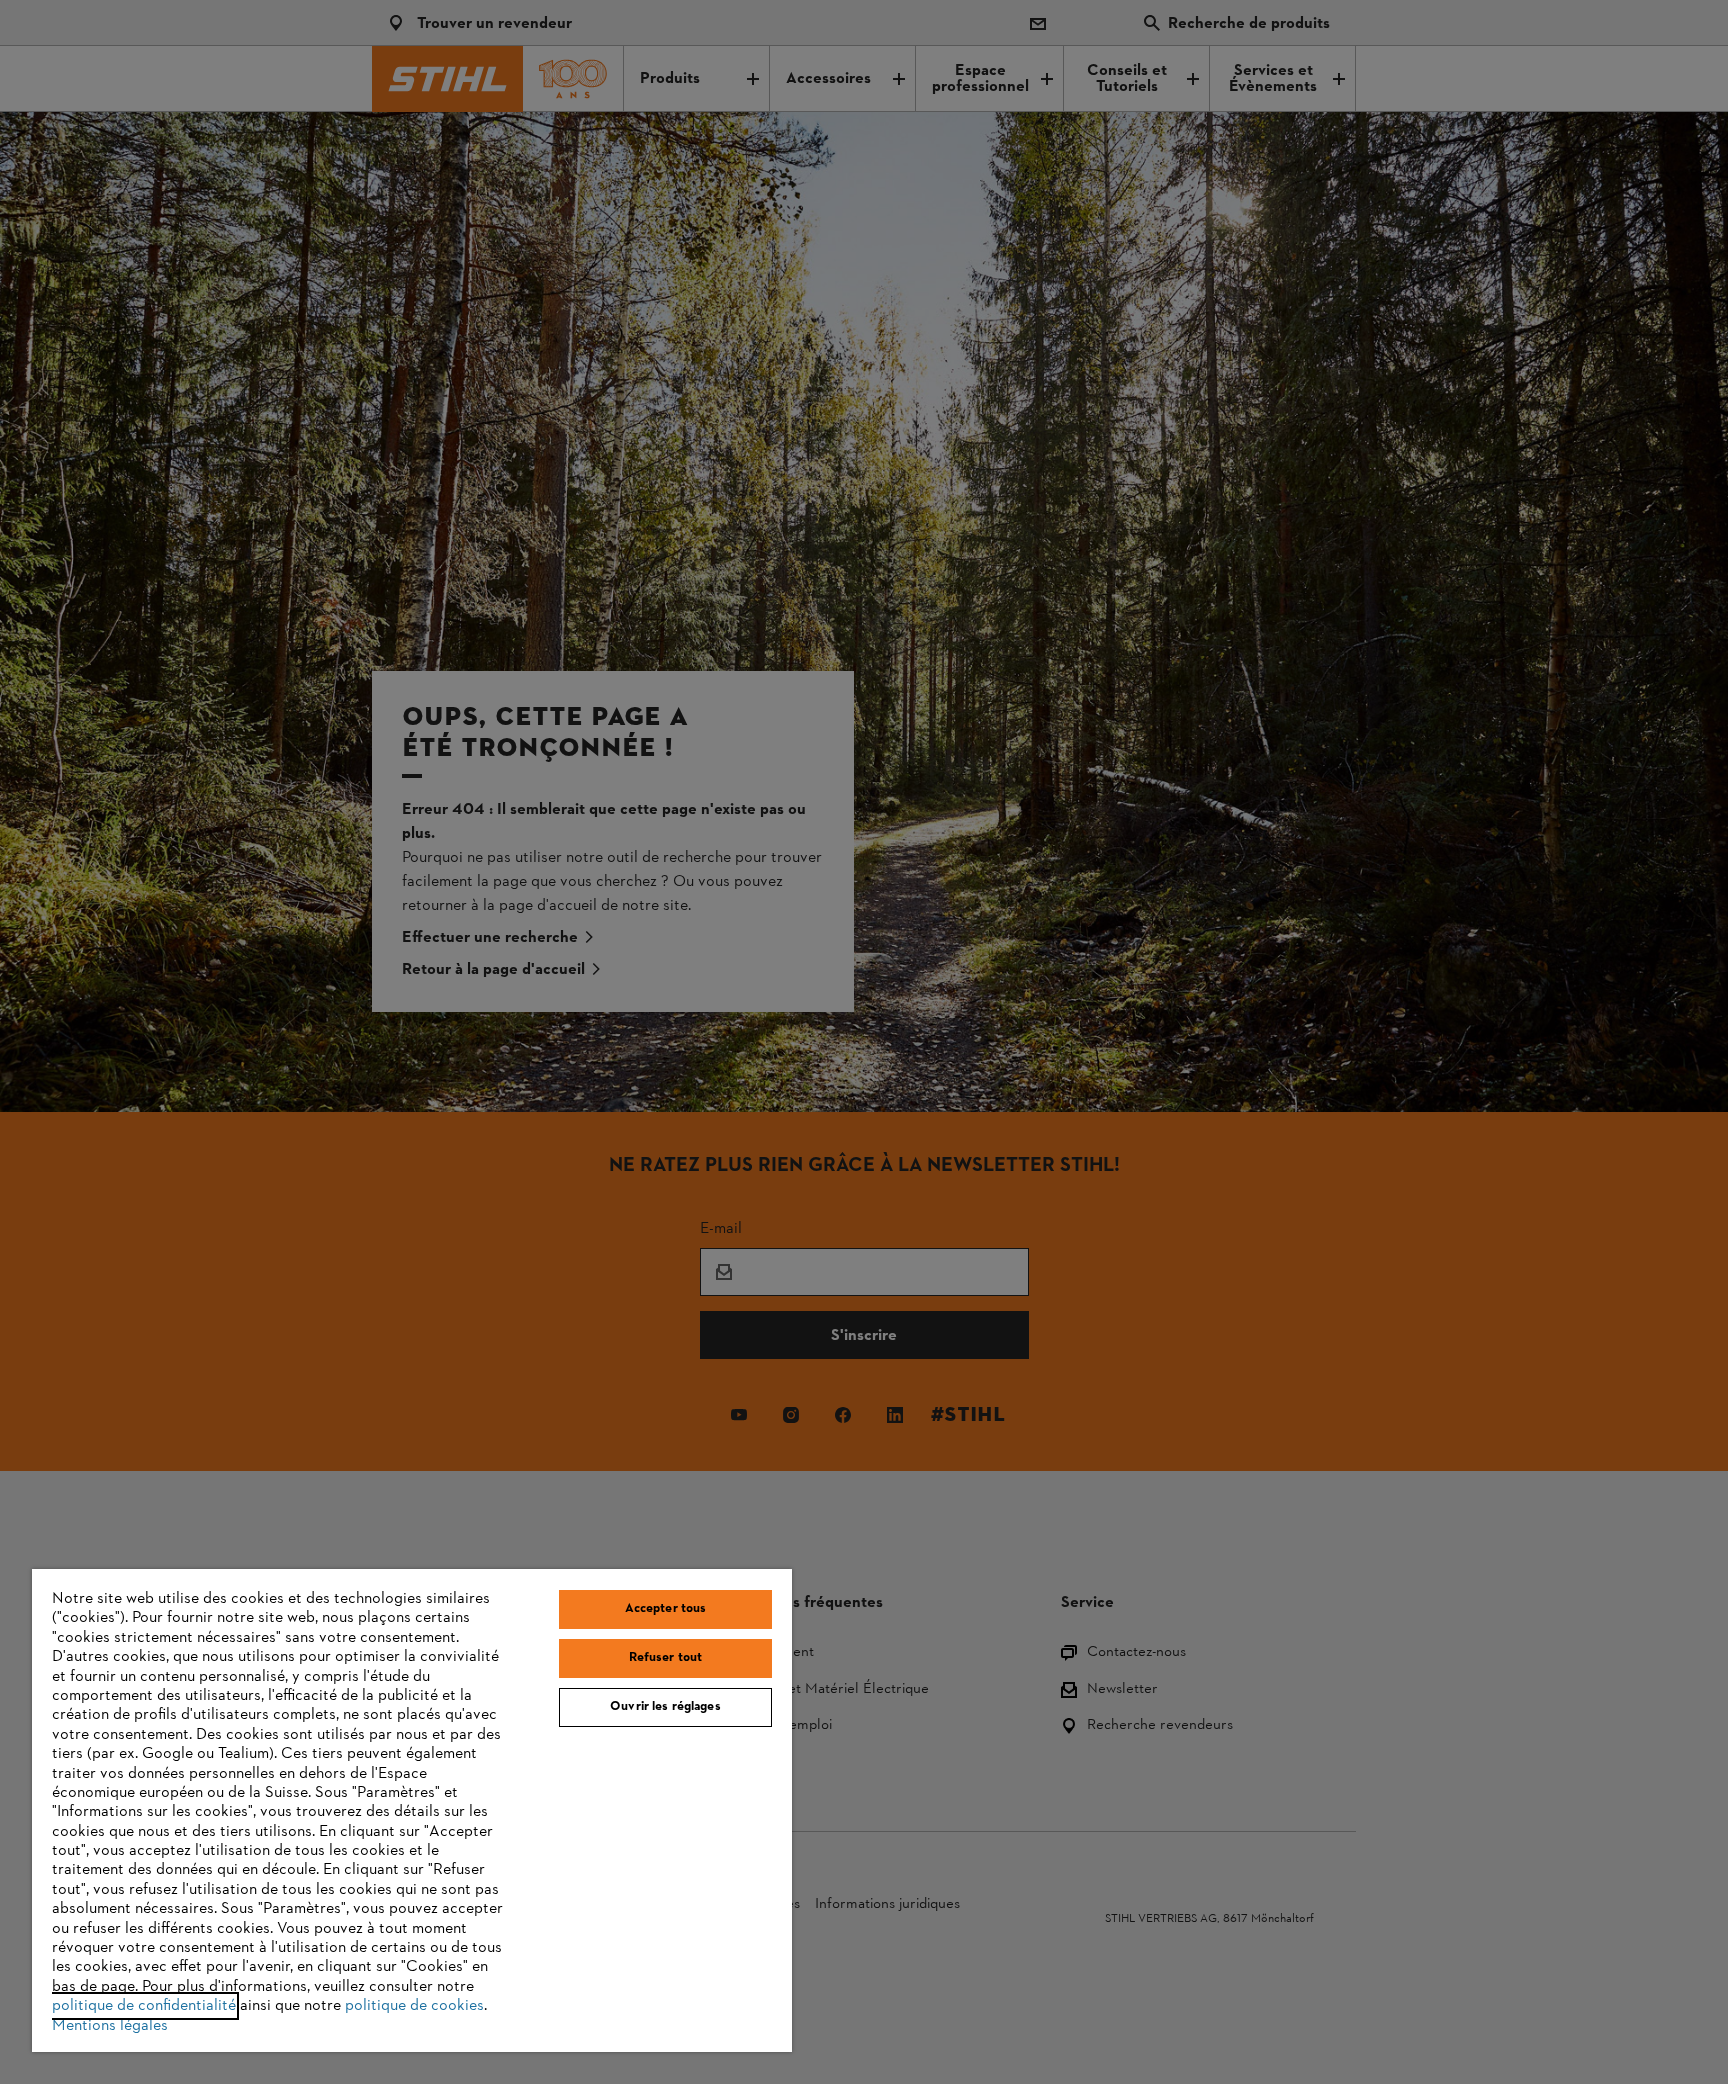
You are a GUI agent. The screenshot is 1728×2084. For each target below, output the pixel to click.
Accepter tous (666, 1609)
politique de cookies (414, 2006)
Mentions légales (110, 2026)
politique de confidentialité (144, 2006)
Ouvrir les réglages (665, 1707)
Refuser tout (666, 1658)
